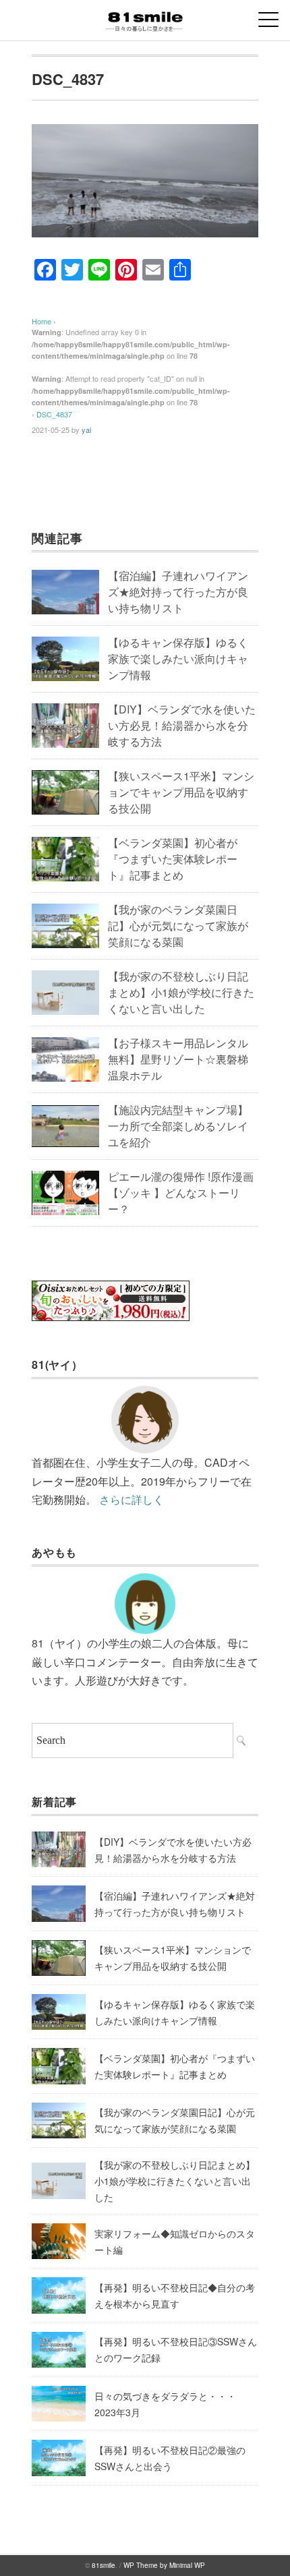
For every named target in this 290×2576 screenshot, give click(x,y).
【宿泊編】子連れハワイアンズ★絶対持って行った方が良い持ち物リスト (178, 592)
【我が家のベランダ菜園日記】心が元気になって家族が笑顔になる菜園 (178, 926)
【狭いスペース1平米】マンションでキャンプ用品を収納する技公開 (181, 792)
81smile (104, 2565)
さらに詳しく (132, 1499)
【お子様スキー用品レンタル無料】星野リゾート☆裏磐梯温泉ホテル (178, 1059)
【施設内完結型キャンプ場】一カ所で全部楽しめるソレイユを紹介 (178, 1126)
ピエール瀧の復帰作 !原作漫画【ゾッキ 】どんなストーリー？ (181, 1193)
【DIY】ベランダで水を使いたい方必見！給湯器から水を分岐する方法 (182, 725)
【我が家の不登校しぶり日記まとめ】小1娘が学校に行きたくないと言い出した (181, 992)
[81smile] (145, 17)
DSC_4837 (54, 414)
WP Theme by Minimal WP (164, 2565)
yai (86, 430)
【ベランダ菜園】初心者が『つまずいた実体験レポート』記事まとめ (173, 859)
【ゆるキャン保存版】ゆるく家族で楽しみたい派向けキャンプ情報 (178, 658)
